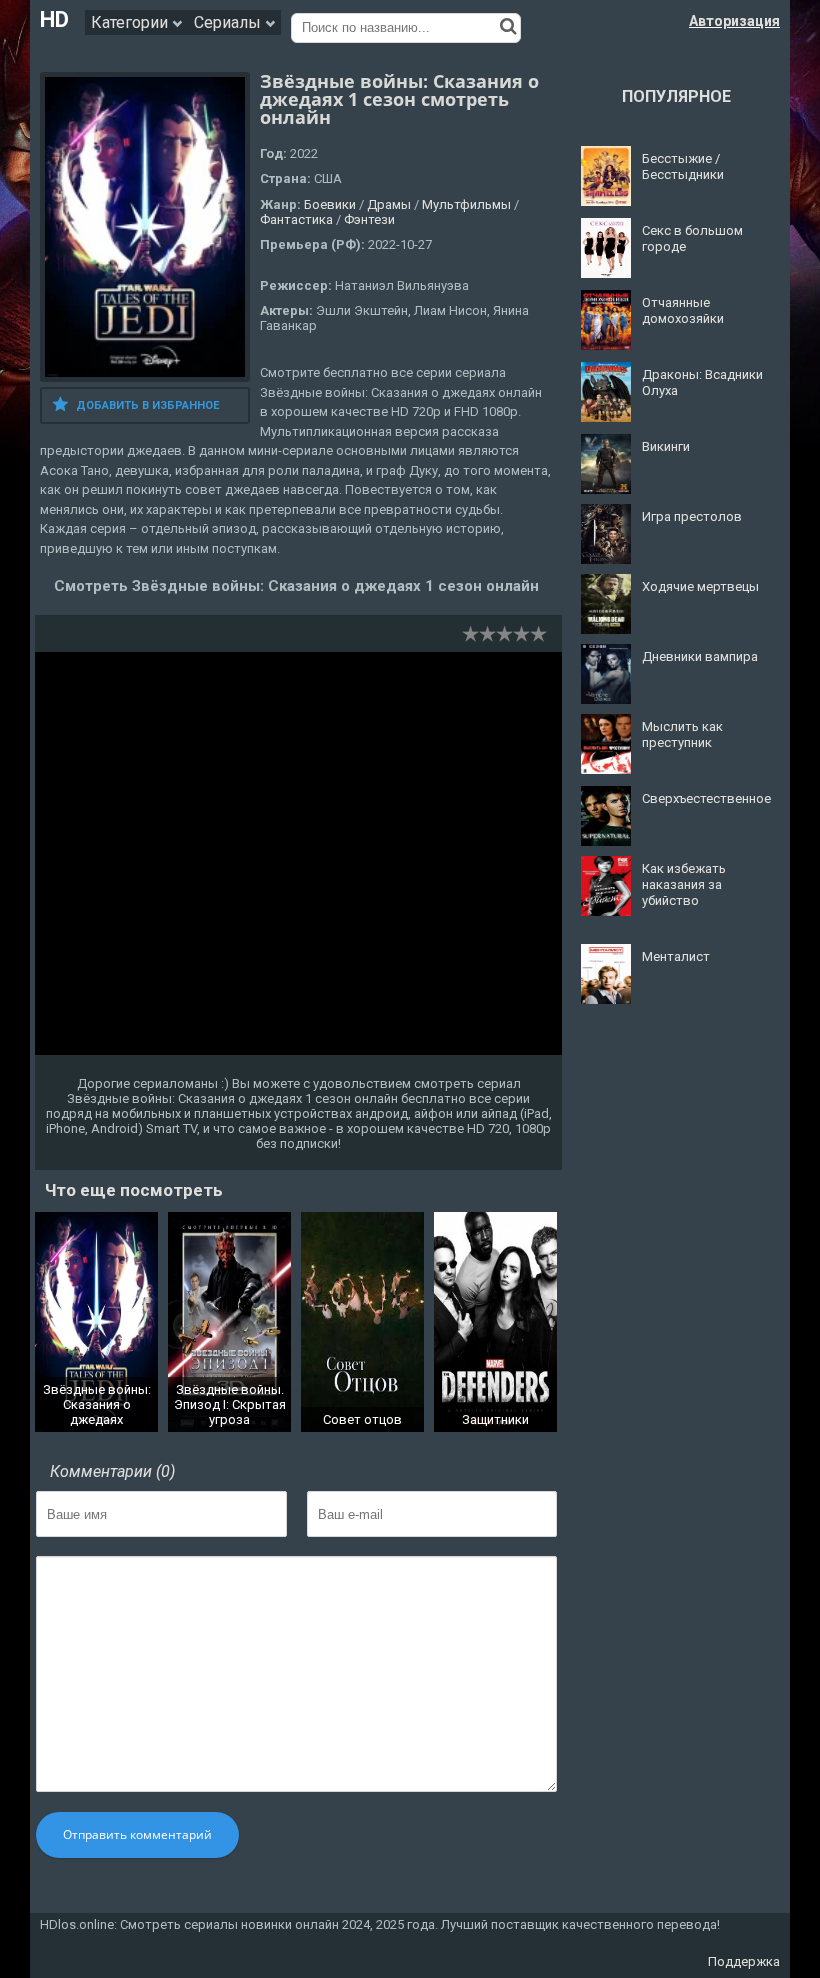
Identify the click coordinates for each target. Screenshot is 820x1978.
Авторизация (734, 21)
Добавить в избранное (147, 405)
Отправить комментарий (137, 1834)
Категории (131, 22)
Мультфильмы (466, 204)
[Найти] (508, 26)
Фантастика (296, 219)
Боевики (330, 204)
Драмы (389, 204)
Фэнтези (369, 219)
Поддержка (744, 1961)
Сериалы (229, 22)
